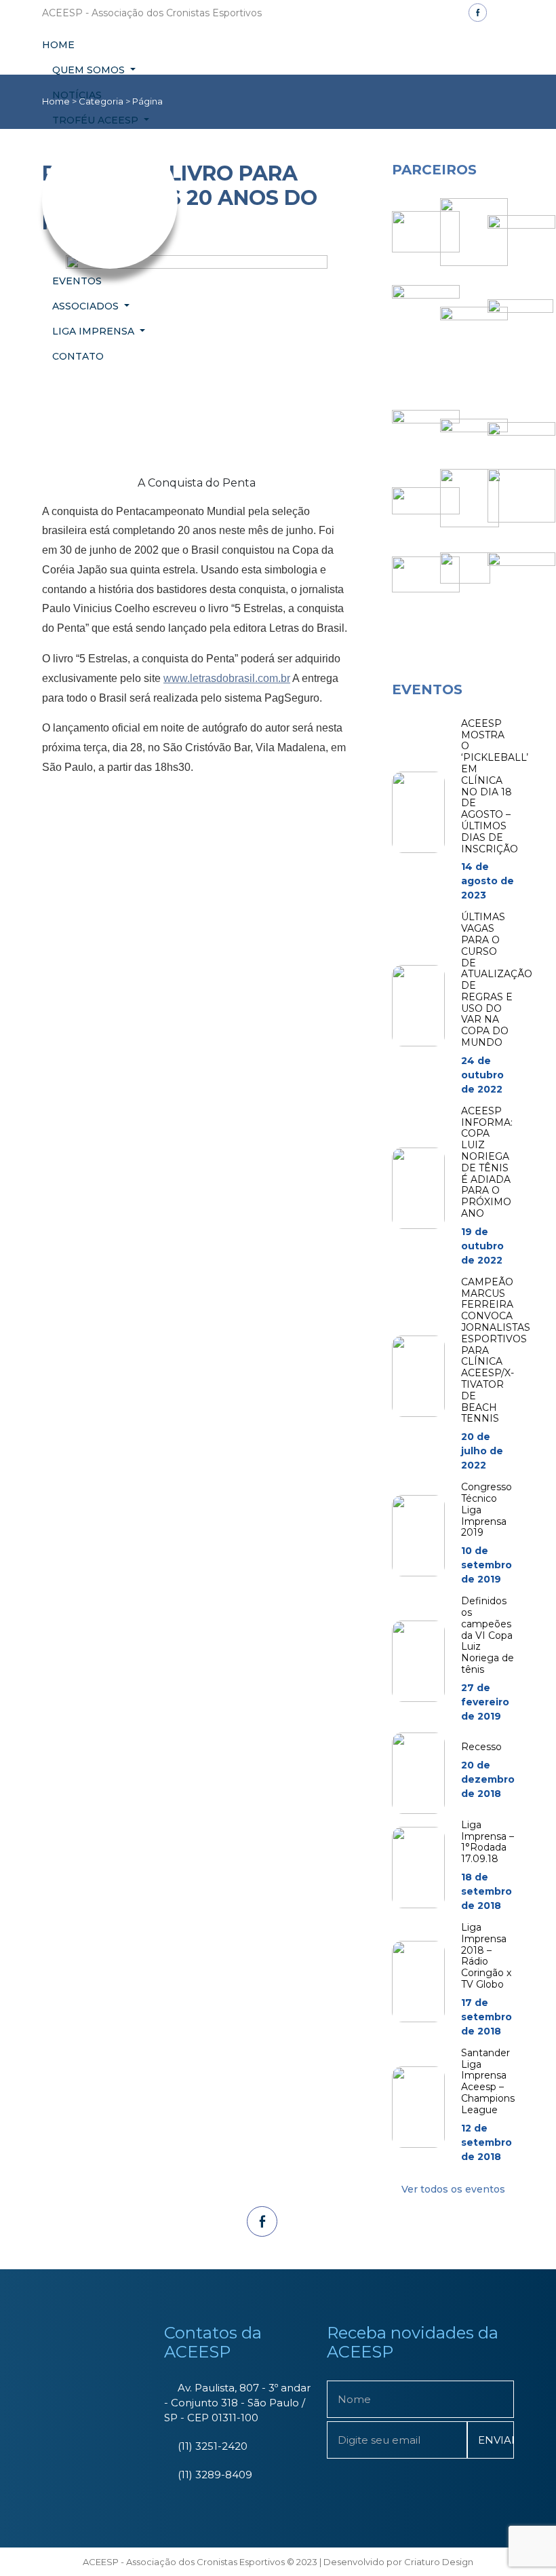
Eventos (77, 281)
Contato (78, 356)
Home (58, 45)
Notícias (77, 95)
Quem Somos (90, 70)
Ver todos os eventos (453, 2189)
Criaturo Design (439, 2562)
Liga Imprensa (95, 331)
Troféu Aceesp (97, 120)
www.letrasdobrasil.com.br (227, 678)
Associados (87, 306)
